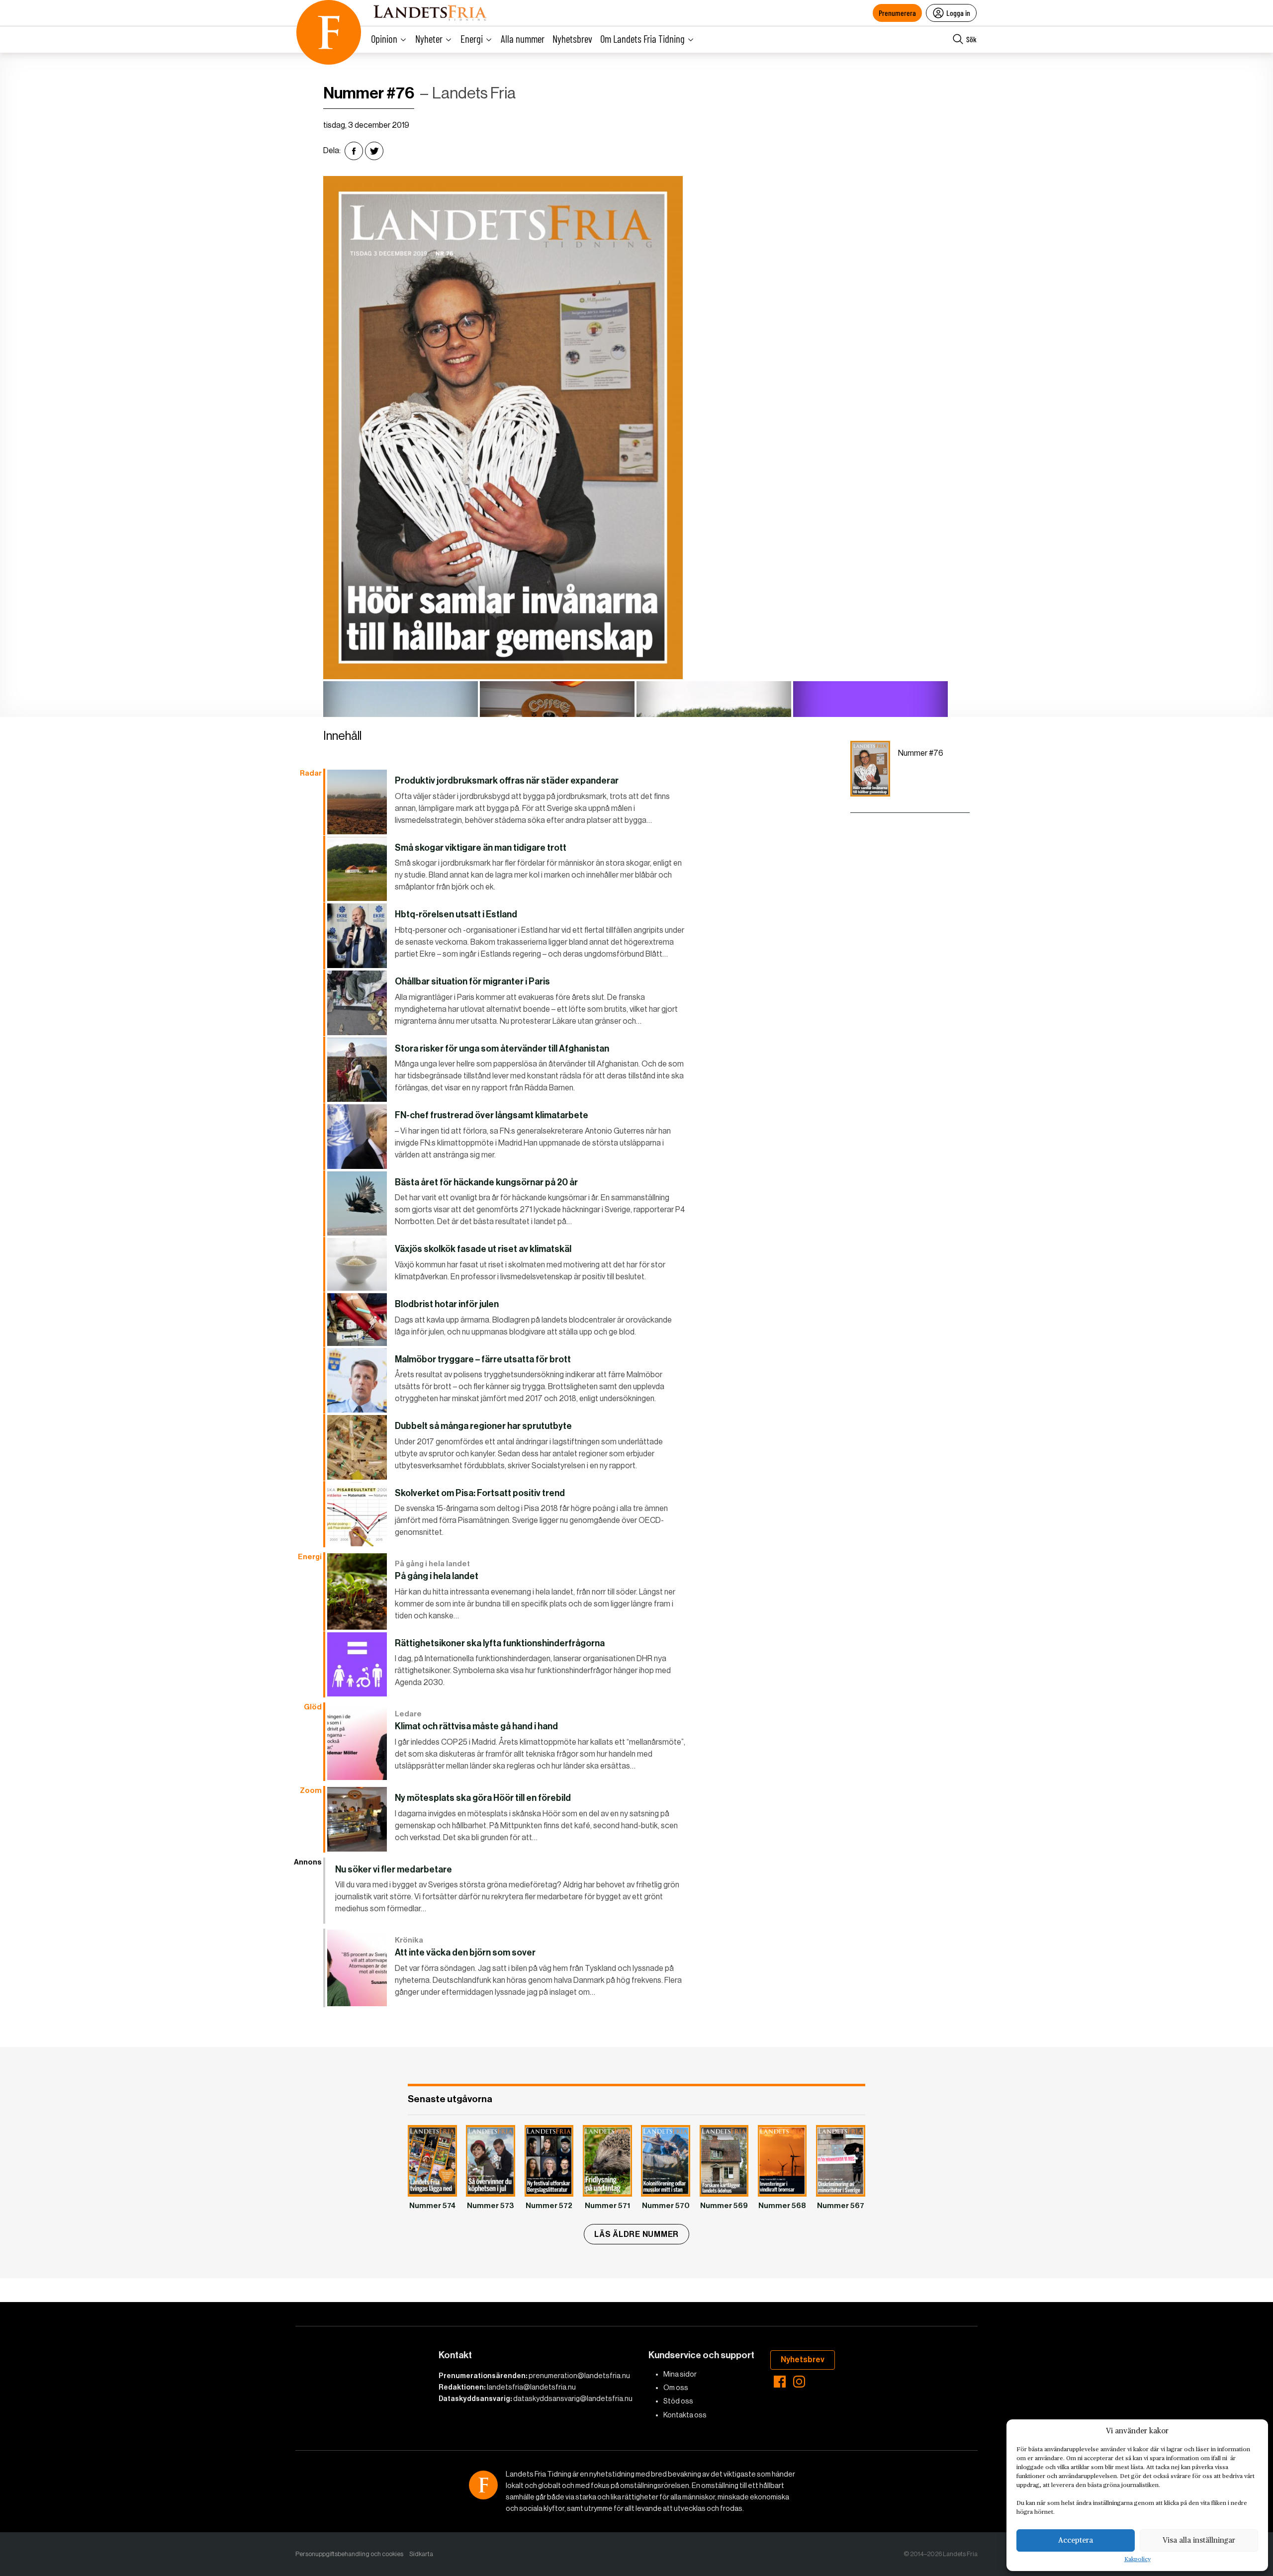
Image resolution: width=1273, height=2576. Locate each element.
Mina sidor (680, 2374)
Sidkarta (421, 2554)
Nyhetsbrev (572, 39)
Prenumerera (897, 13)
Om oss (676, 2388)
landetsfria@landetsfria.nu (531, 2387)
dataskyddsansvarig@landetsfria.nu (573, 2398)
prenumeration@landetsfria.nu (579, 2376)
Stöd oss (678, 2401)
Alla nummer (523, 39)
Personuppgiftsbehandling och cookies (349, 2554)
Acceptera (1076, 2540)
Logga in (958, 13)
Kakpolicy (1137, 2560)
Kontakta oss (685, 2415)
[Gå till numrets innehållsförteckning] (870, 769)
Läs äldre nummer (636, 2234)
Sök (971, 39)
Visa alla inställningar (1199, 2540)
